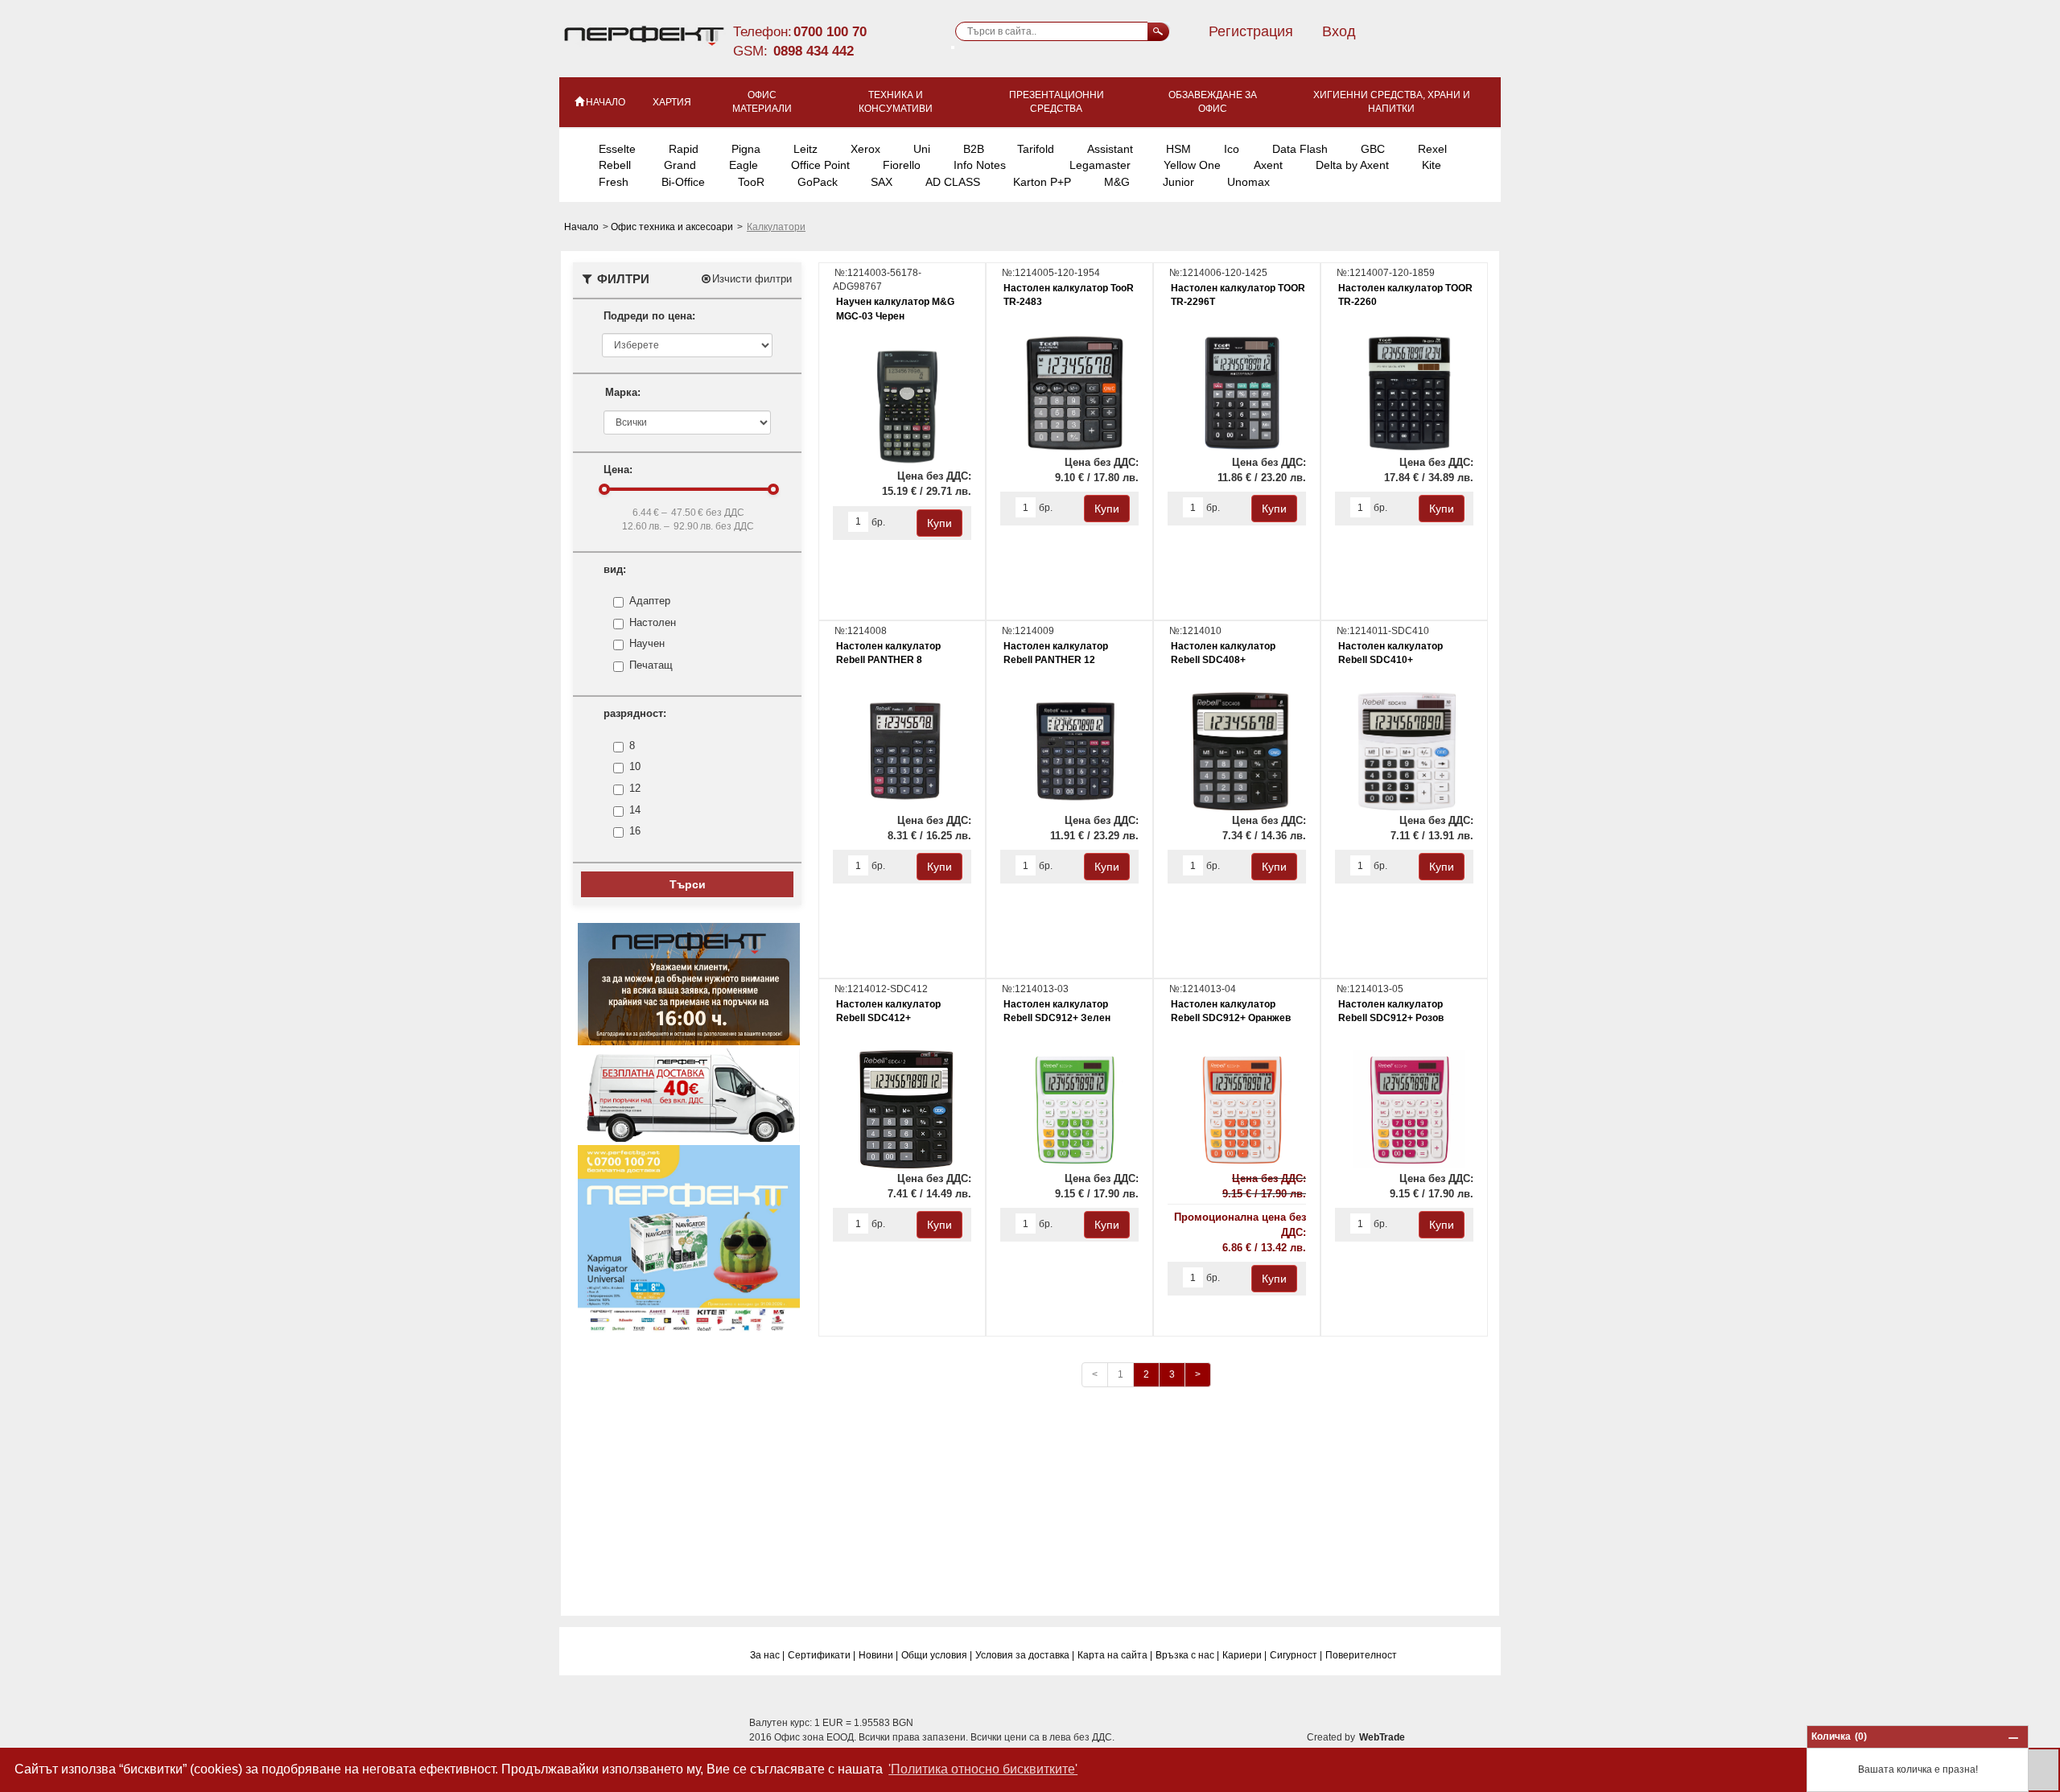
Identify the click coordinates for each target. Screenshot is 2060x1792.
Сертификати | (822, 1655)
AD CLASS (953, 182)
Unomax (1248, 182)
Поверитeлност (1361, 1655)
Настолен (653, 622)
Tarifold (1036, 149)
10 (635, 766)
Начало (583, 227)
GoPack (818, 182)
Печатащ (651, 665)
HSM (1178, 149)
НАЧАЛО (606, 102)
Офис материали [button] (762, 102)
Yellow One (1192, 165)
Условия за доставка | (1025, 1655)
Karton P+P (1042, 182)
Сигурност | (1296, 1655)
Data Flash (1300, 149)
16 (635, 831)
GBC (1373, 149)
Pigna (746, 149)
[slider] (604, 489)
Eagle (744, 165)
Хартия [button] (672, 102)
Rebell (615, 165)
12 (635, 788)
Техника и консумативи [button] (896, 102)
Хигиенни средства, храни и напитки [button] (1392, 102)
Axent (1268, 165)
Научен (647, 643)
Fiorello (902, 165)
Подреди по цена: (649, 316)
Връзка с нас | (1187, 1655)
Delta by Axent (1352, 165)
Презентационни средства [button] (1057, 102)
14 (635, 810)
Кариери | (1244, 1655)
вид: (615, 569)
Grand (680, 165)
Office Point (820, 165)
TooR (751, 182)
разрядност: (635, 713)
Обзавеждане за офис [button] (1213, 102)
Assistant (1110, 149)
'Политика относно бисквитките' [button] (983, 1769)
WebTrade (1382, 1737)
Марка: (623, 392)
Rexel (1432, 149)
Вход (1339, 31)
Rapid (684, 149)
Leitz (805, 149)
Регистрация (1251, 31)
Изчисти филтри (752, 279)
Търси (688, 884)
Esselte (617, 149)
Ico (1232, 149)
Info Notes (980, 165)
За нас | (767, 1655)
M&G (1117, 182)
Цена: (618, 470)
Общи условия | (937, 1655)
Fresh (614, 182)
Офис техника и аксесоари (673, 227)
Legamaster (1100, 165)
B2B (974, 149)
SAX (882, 182)
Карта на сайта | (1115, 1655)
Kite (1432, 165)
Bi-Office (683, 182)
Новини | (878, 1655)
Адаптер (650, 601)
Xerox (865, 149)
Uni (922, 149)
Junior (1178, 182)
